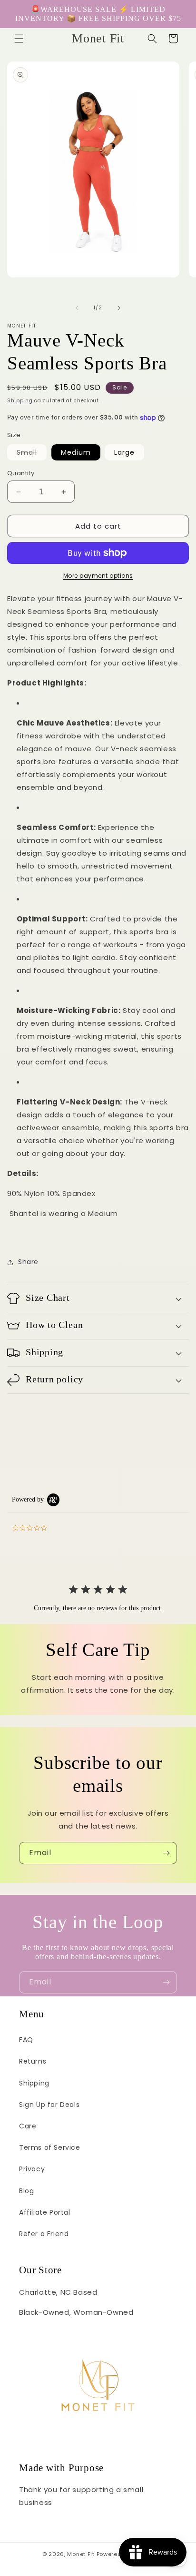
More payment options (98, 576)
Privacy (32, 2169)
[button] (19, 39)
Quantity (21, 473)
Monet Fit (81, 2554)
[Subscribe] (166, 1853)
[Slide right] (119, 308)
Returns (33, 2061)
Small (32, 454)
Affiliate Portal (45, 2212)
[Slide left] (77, 308)
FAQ (26, 2040)
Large (124, 452)
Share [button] (28, 1262)
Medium (76, 452)
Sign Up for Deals (49, 2105)
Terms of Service (50, 2147)
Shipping (20, 401)
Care (28, 2126)
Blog (26, 2191)
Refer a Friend (44, 2234)
